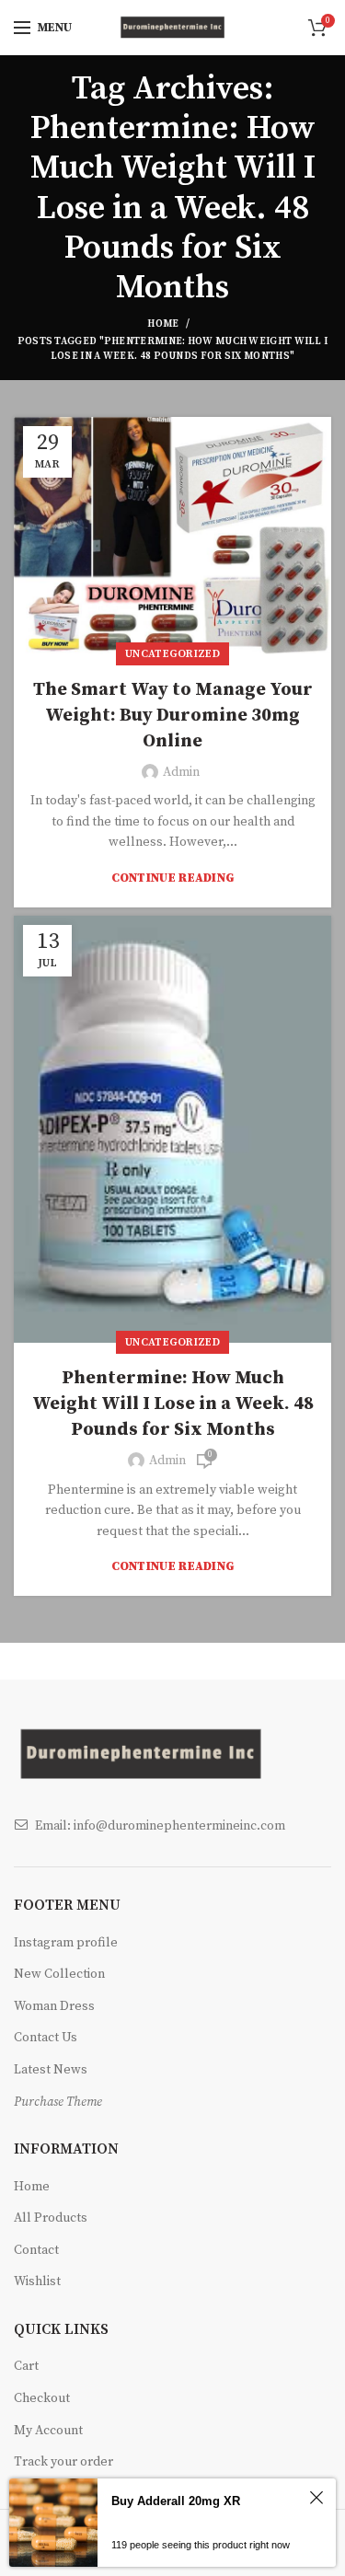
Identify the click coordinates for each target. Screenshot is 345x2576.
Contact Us (46, 2038)
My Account (48, 2431)
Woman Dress (54, 2006)
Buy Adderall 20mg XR (176, 2501)
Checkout (42, 2398)
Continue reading (173, 878)
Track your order (63, 2462)
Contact (36, 2250)
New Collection (59, 1974)
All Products (51, 2218)
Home (163, 324)
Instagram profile (66, 1943)
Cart (26, 2366)
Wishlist (37, 2281)
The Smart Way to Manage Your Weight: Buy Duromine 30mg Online (173, 716)
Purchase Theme (58, 2102)
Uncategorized (172, 654)
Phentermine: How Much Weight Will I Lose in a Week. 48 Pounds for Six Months (173, 1404)
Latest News (51, 2070)
